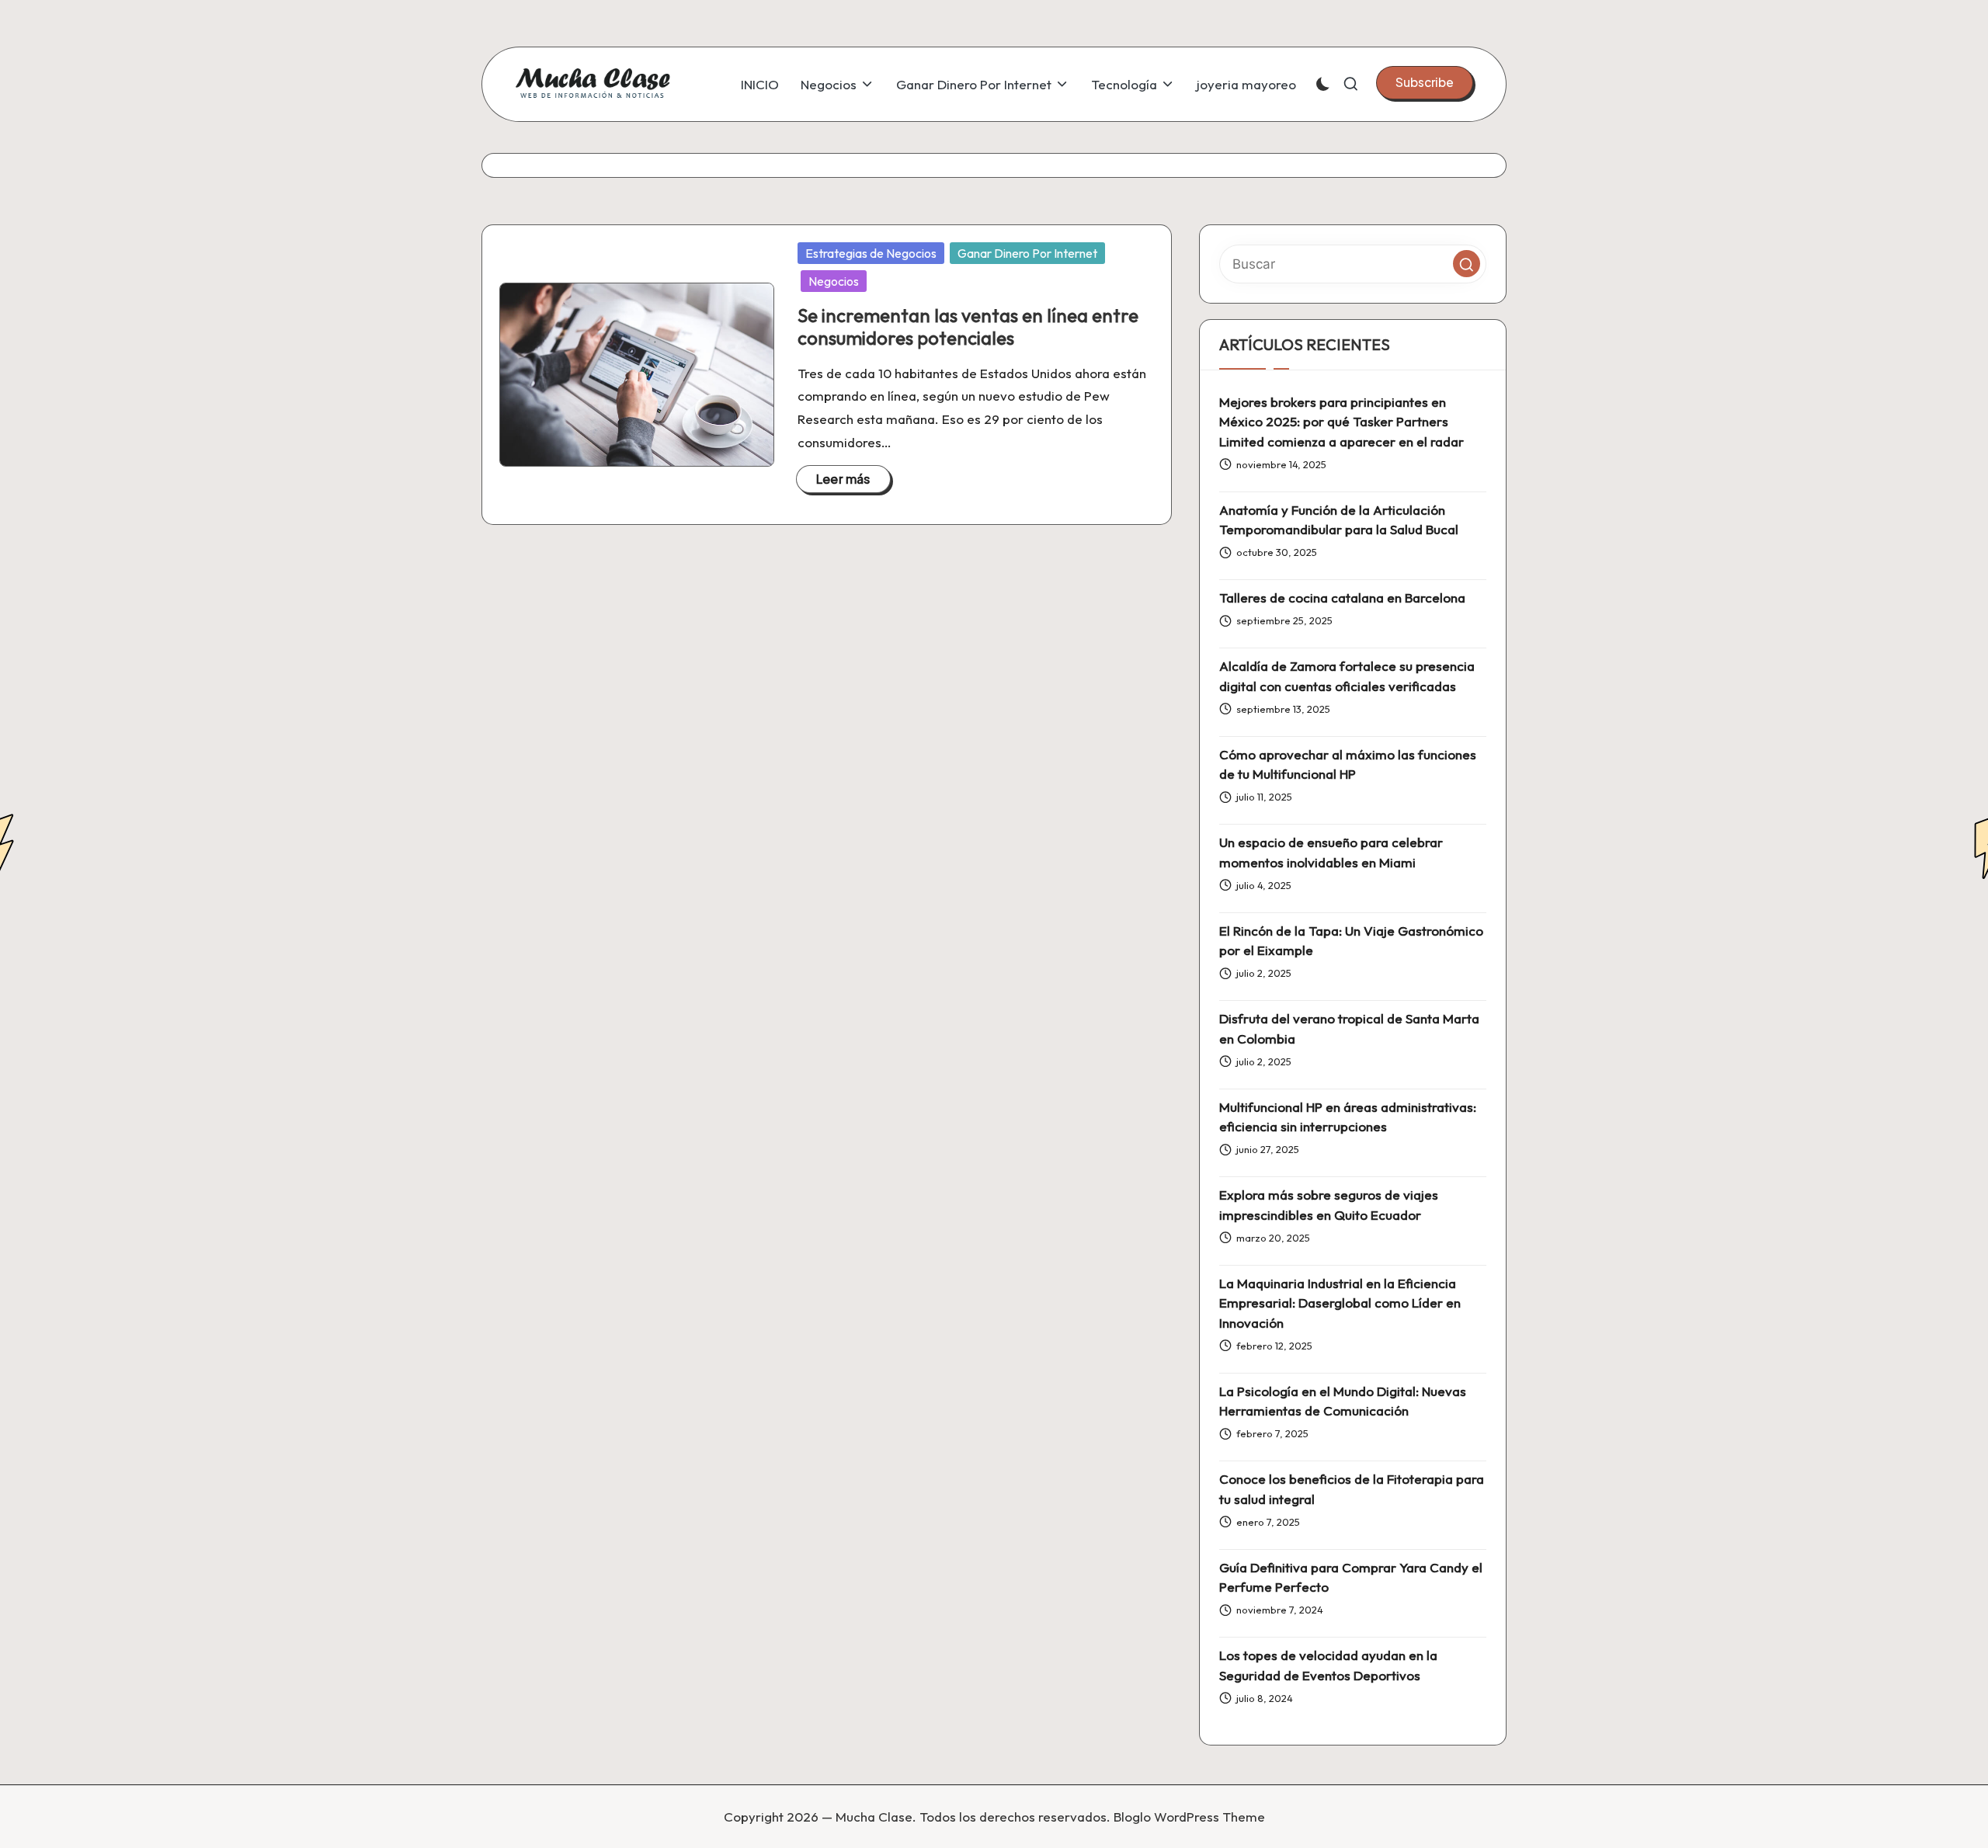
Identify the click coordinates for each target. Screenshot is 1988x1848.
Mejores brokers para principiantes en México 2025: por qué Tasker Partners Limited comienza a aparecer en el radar (1342, 422)
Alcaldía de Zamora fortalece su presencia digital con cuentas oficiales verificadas (1347, 676)
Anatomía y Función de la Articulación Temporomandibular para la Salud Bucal (1339, 520)
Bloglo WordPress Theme (1189, 1817)
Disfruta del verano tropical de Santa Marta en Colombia (1349, 1028)
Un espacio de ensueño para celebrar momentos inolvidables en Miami (1331, 852)
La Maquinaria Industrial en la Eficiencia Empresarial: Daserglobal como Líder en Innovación (1340, 1303)
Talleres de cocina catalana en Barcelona (1342, 597)
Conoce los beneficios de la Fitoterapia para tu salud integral (1352, 1489)
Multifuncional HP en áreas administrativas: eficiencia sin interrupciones (1348, 1117)
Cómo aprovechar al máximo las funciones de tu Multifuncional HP (1348, 764)
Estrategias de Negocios (871, 253)
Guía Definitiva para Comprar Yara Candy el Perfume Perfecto (1351, 1577)
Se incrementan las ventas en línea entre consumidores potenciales (968, 327)
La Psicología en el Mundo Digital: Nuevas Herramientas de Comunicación (1343, 1401)
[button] (1425, 82)
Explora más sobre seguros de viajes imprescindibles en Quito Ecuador (1329, 1205)
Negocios (834, 281)
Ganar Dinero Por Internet (1027, 253)
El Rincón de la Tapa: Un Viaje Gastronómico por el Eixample (1351, 941)
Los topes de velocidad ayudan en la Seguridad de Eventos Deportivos (1328, 1665)
